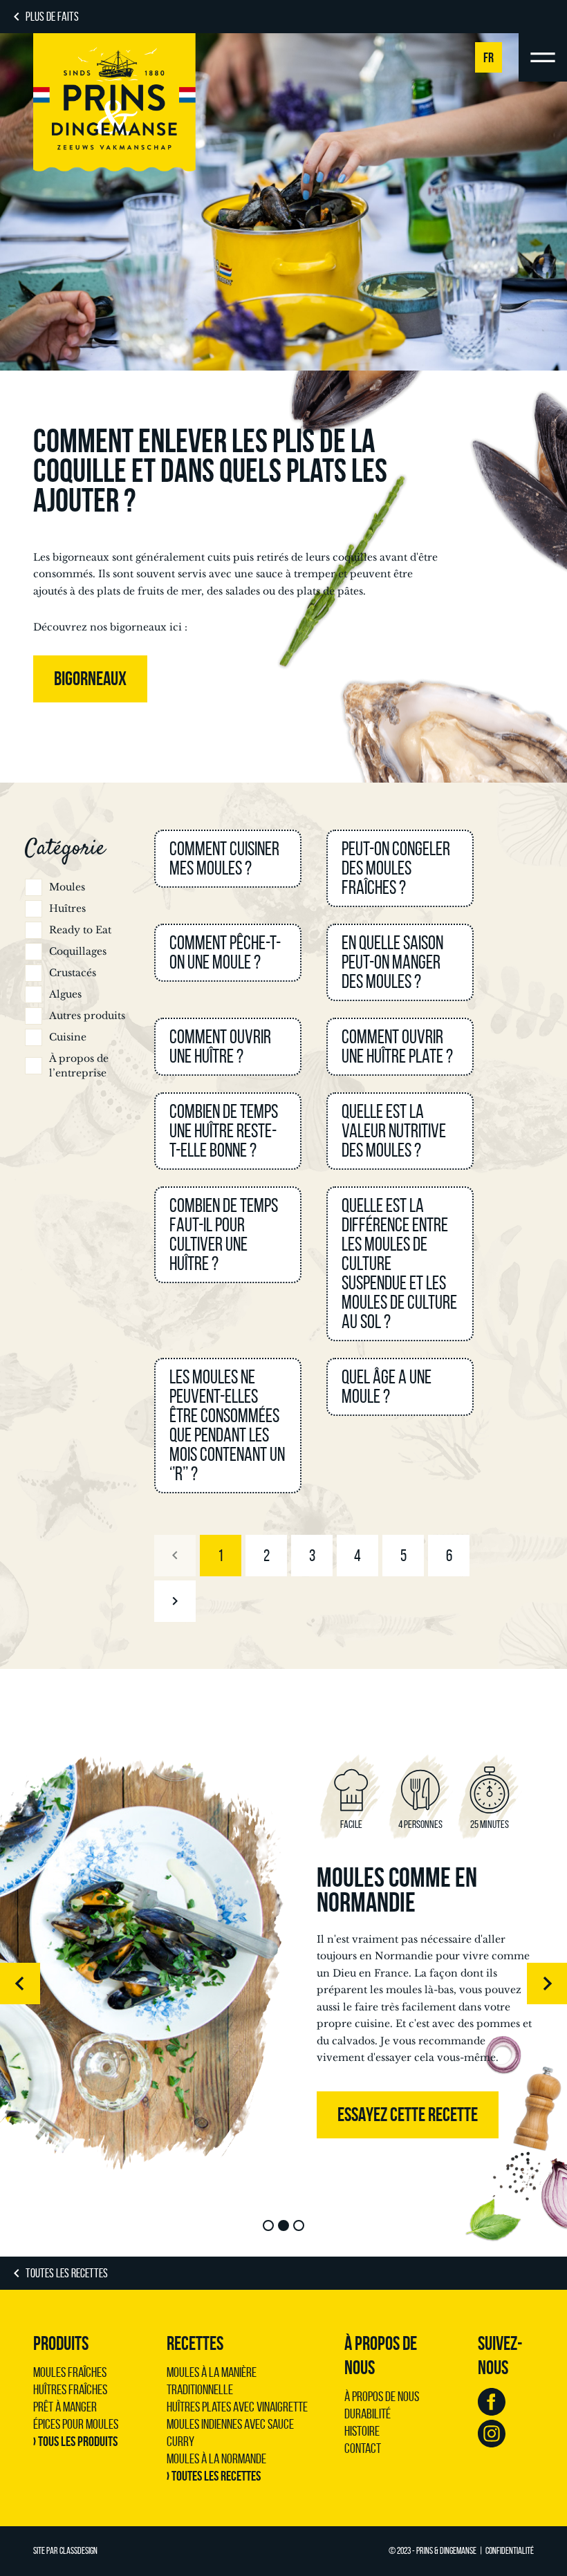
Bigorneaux (90, 679)
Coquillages (78, 951)
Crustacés (73, 973)
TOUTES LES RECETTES (67, 2273)
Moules (67, 887)
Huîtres (67, 908)
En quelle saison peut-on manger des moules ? (392, 962)
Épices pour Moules (76, 2424)
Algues (65, 994)
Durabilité (368, 2414)
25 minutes (490, 1824)
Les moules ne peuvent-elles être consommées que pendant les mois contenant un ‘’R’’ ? (227, 1425)
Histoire (362, 2431)
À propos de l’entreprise (79, 1066)
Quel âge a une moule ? (387, 1387)
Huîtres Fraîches (70, 2389)
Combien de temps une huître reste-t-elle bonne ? (224, 1131)
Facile (351, 1824)
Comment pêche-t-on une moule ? (225, 952)
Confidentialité (510, 2551)
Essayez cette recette (408, 2115)
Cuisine (68, 1037)
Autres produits (87, 1016)
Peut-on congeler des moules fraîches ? (396, 868)
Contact (363, 2448)
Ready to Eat (80, 930)
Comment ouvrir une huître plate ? (397, 1046)
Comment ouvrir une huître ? (220, 1046)
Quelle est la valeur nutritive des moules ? (394, 1131)
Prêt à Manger (65, 2407)
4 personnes (420, 1824)
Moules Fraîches (70, 2372)
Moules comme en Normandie (397, 1889)
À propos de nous (382, 2396)
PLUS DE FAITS (52, 17)
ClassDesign (78, 2551)
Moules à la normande (216, 2458)
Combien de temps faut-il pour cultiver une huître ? (224, 1234)
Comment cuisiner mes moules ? (224, 858)
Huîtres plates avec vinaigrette (237, 2407)
